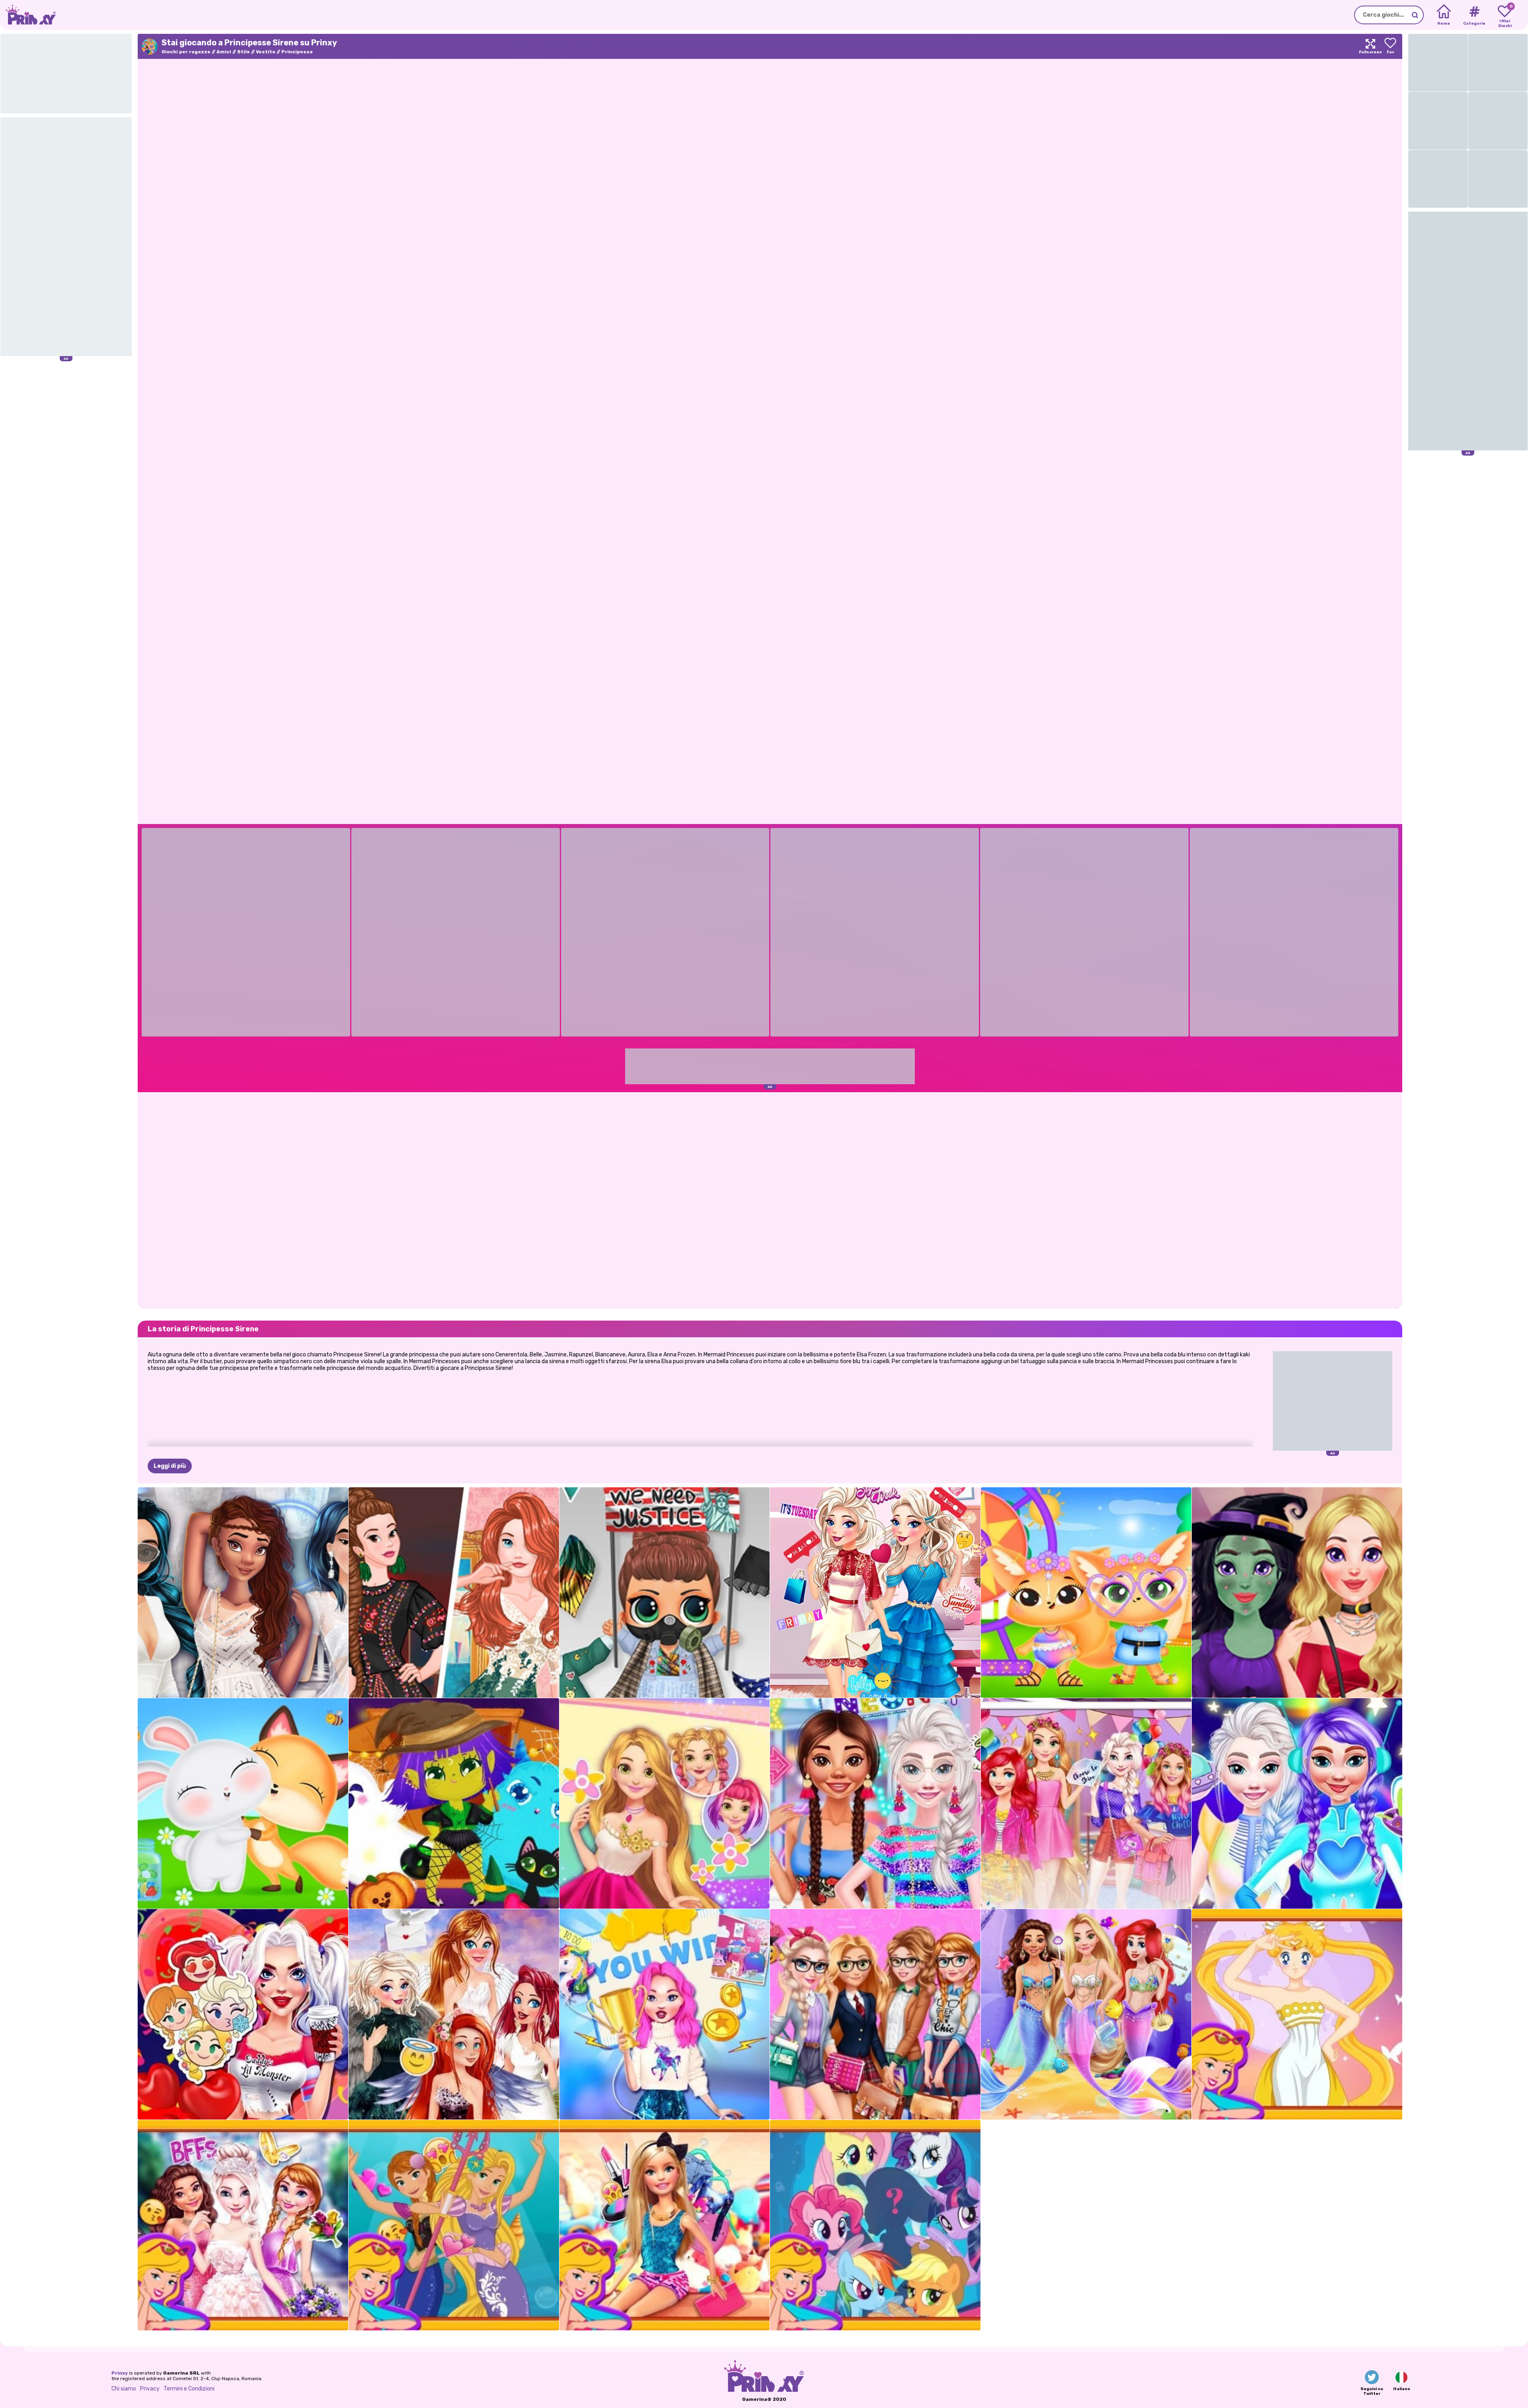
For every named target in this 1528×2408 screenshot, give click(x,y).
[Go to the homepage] (28, 15)
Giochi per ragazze (186, 52)
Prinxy (120, 2373)
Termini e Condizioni (189, 2389)
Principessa (297, 52)
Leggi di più (170, 1466)
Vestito (266, 52)
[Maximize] (1370, 46)
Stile (244, 52)
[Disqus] (770, 1200)
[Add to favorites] (1390, 46)
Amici (224, 52)
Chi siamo (124, 2389)
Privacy (150, 2389)
